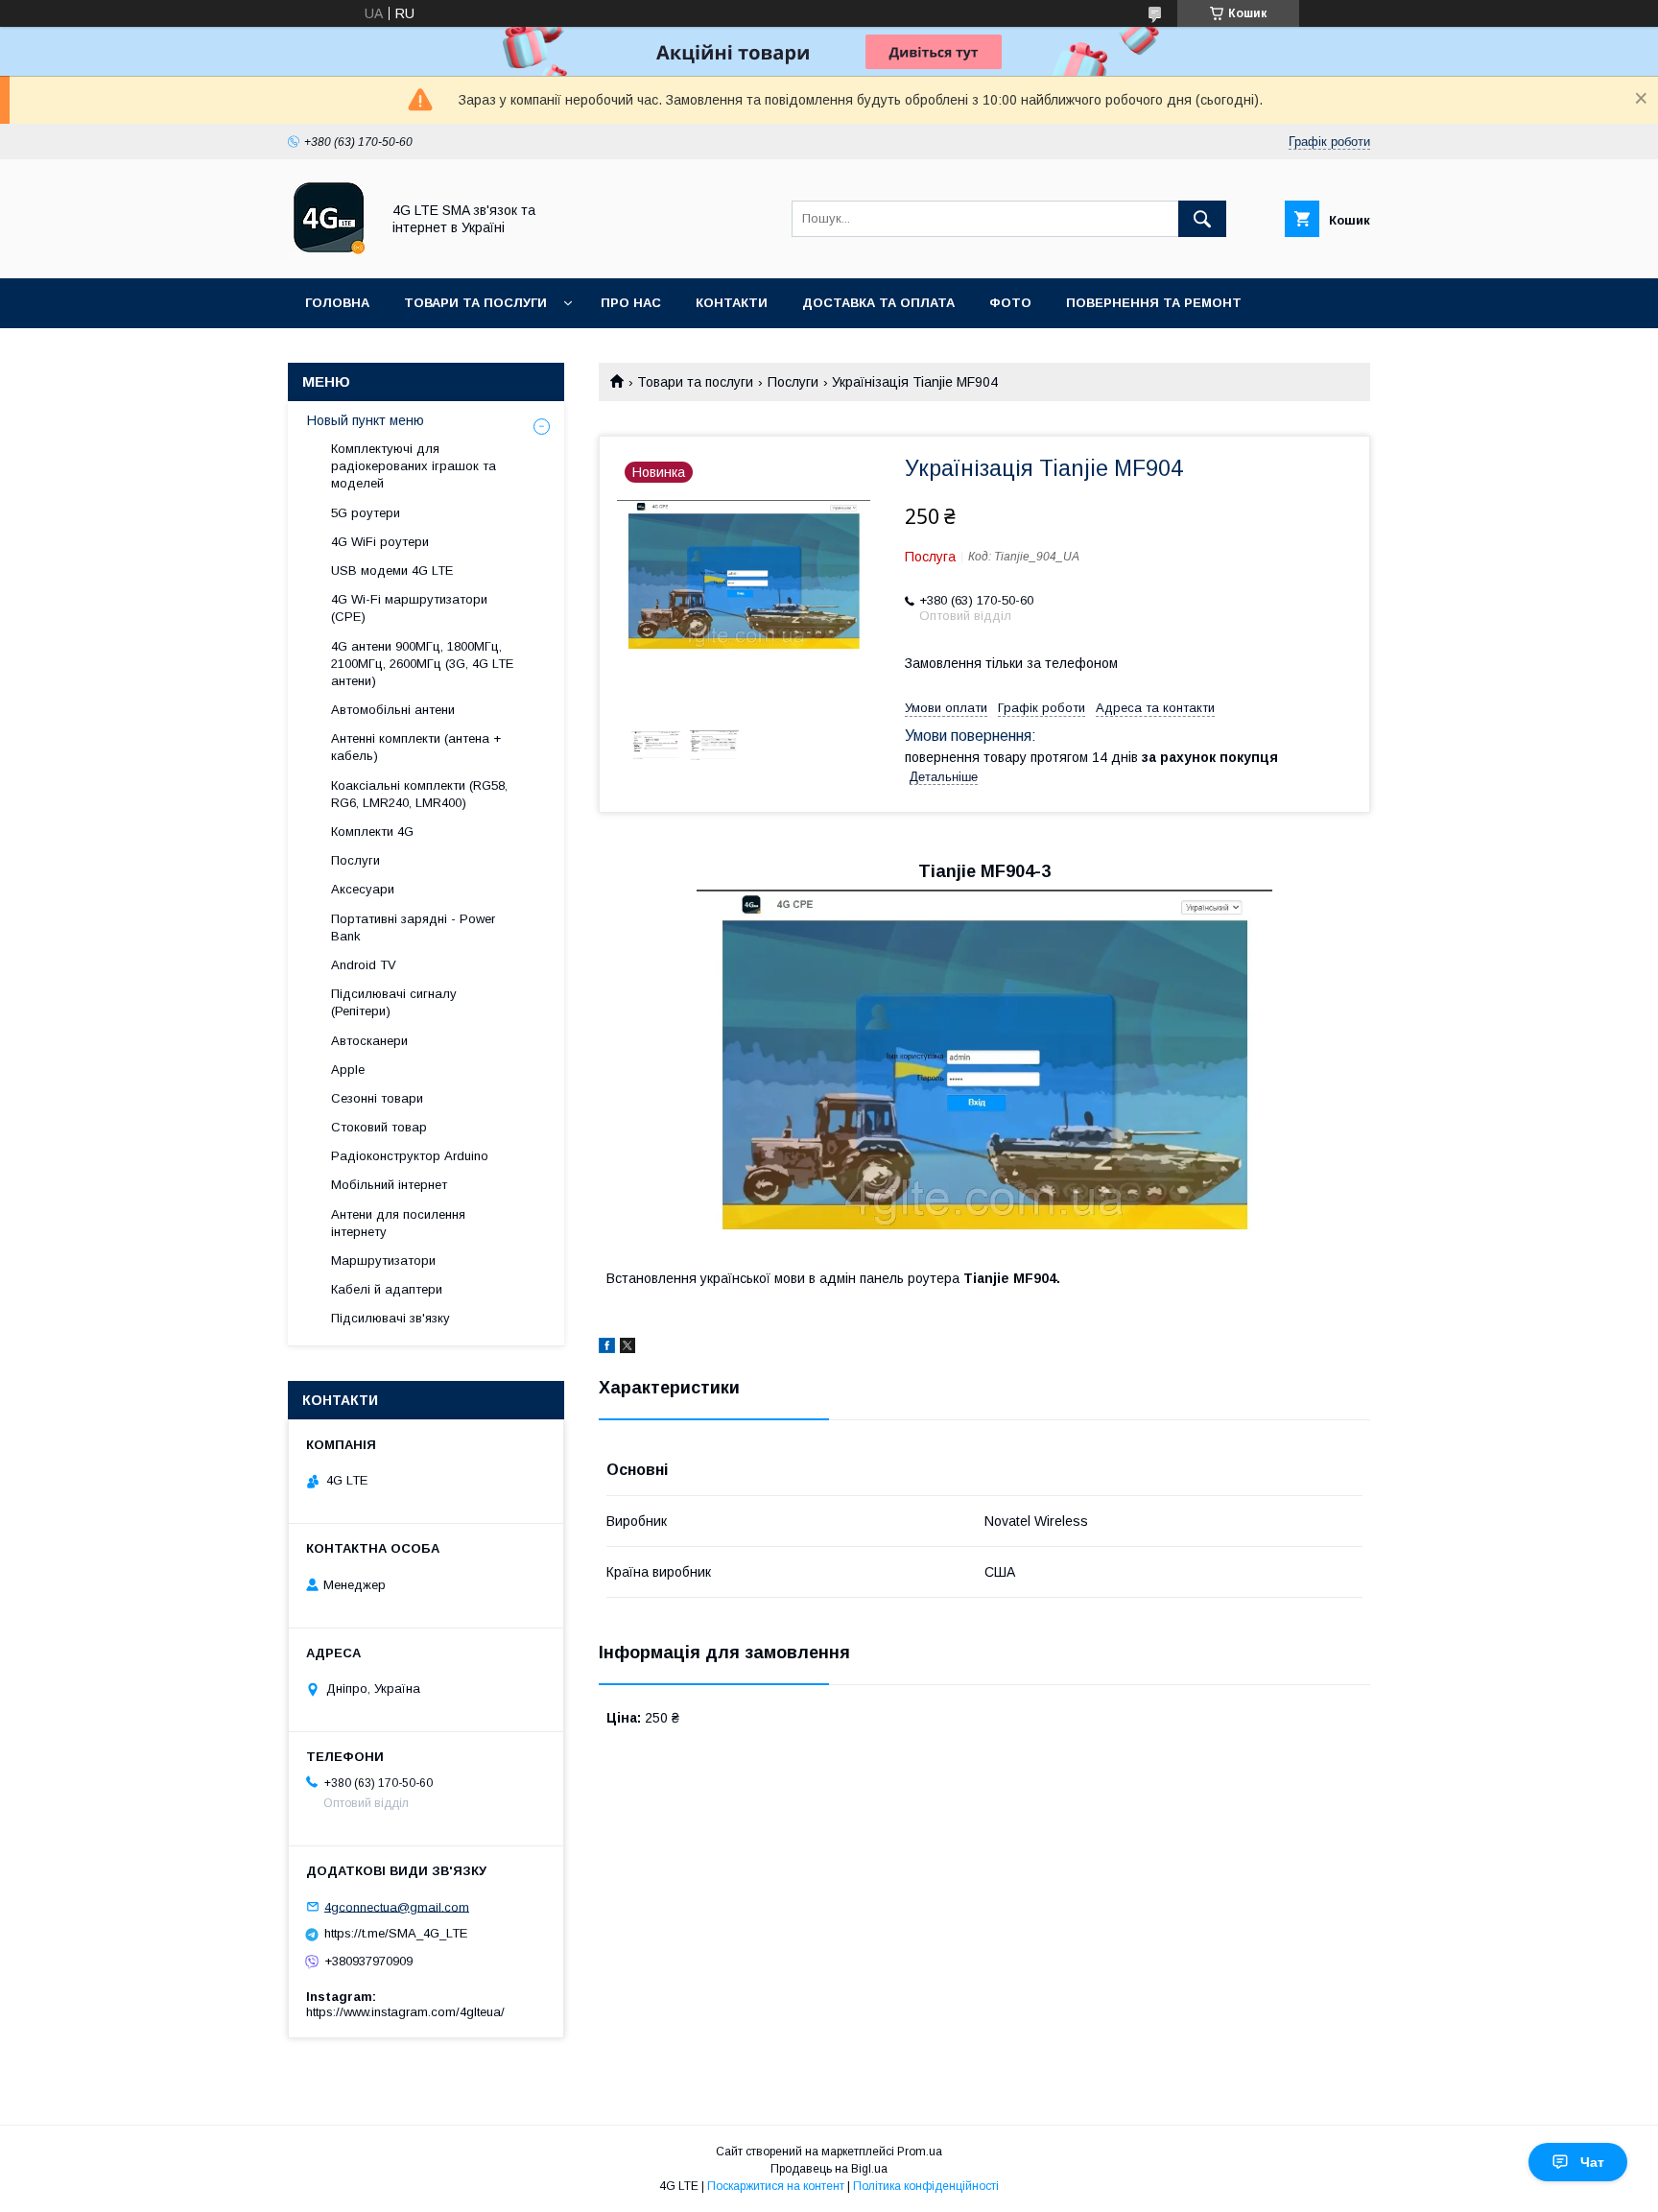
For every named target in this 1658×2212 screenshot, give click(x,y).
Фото (1010, 303)
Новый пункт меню (366, 420)
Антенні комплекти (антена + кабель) (416, 747)
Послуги (793, 382)
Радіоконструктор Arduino (410, 1156)
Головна (337, 303)
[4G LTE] (329, 253)
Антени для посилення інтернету (398, 1223)
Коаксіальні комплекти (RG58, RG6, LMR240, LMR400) (419, 794)
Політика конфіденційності (926, 2186)
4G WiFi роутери (380, 542)
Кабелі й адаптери (387, 1289)
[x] (628, 1348)
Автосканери (369, 1041)
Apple (348, 1070)
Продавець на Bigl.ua (829, 2169)
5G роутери (366, 513)
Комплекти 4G (372, 832)
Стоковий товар (379, 1127)
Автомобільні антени (393, 710)
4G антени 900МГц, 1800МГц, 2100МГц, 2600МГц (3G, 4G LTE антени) (422, 664)
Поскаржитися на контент (776, 2186)
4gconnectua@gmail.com (397, 1906)
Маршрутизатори (383, 1261)
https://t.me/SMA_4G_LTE (396, 1933)
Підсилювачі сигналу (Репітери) (394, 1002)
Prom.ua (920, 2152)
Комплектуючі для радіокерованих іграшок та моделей (414, 466)
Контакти (732, 303)
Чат (1592, 2162)
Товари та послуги (475, 303)
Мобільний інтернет (389, 1185)
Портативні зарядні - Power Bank (413, 928)
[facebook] (607, 1348)
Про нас (631, 303)
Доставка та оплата (878, 303)
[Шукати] (1202, 219)
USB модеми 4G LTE (392, 571)
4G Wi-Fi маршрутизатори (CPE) (409, 608)
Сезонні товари (377, 1098)
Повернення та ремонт (1154, 303)
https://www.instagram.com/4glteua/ (405, 2012)
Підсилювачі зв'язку (391, 1318)
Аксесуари (363, 889)
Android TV (364, 965)
